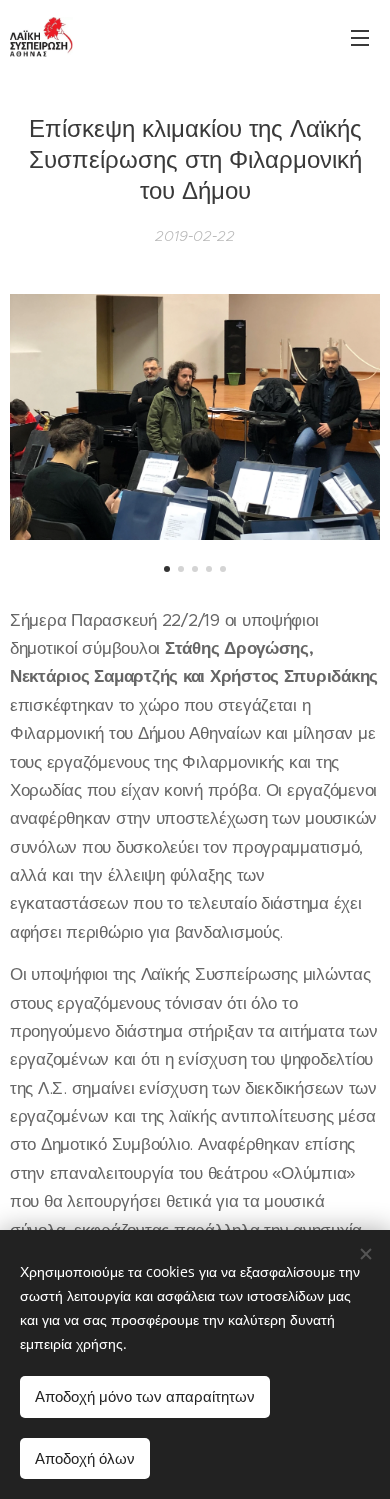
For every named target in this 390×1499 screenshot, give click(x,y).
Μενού (360, 37)
